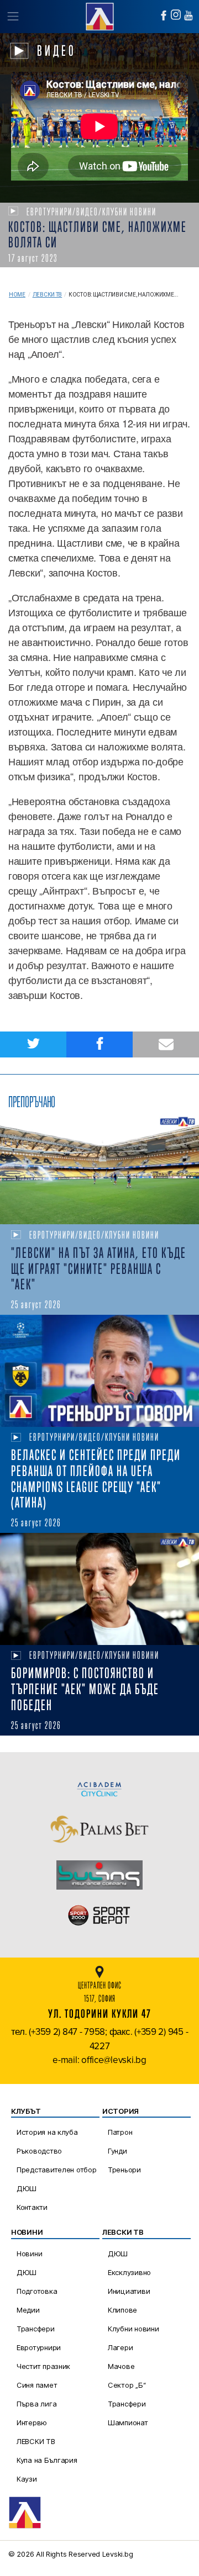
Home (17, 295)
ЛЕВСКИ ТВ (36, 2441)
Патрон (120, 2132)
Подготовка (37, 2291)
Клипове (122, 2310)
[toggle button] (12, 17)
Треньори (124, 2170)
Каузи (27, 2479)
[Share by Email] (166, 1044)
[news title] (99, 1169)
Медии (28, 2310)
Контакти (32, 2207)
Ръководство (39, 2151)
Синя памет (37, 2385)
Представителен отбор (57, 2170)
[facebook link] (164, 15)
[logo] (99, 15)
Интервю (32, 2422)
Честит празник (43, 2366)
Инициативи (129, 2291)
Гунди (117, 2151)
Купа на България (47, 2460)
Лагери (120, 2347)
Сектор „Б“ (127, 2385)
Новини (29, 2254)
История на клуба (47, 2132)
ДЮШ (27, 2188)
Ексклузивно (129, 2272)
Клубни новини (133, 2329)
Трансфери (36, 2329)
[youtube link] (188, 15)
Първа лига (36, 2404)
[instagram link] (176, 15)
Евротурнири (39, 2347)
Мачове (121, 2366)
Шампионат (128, 2422)
